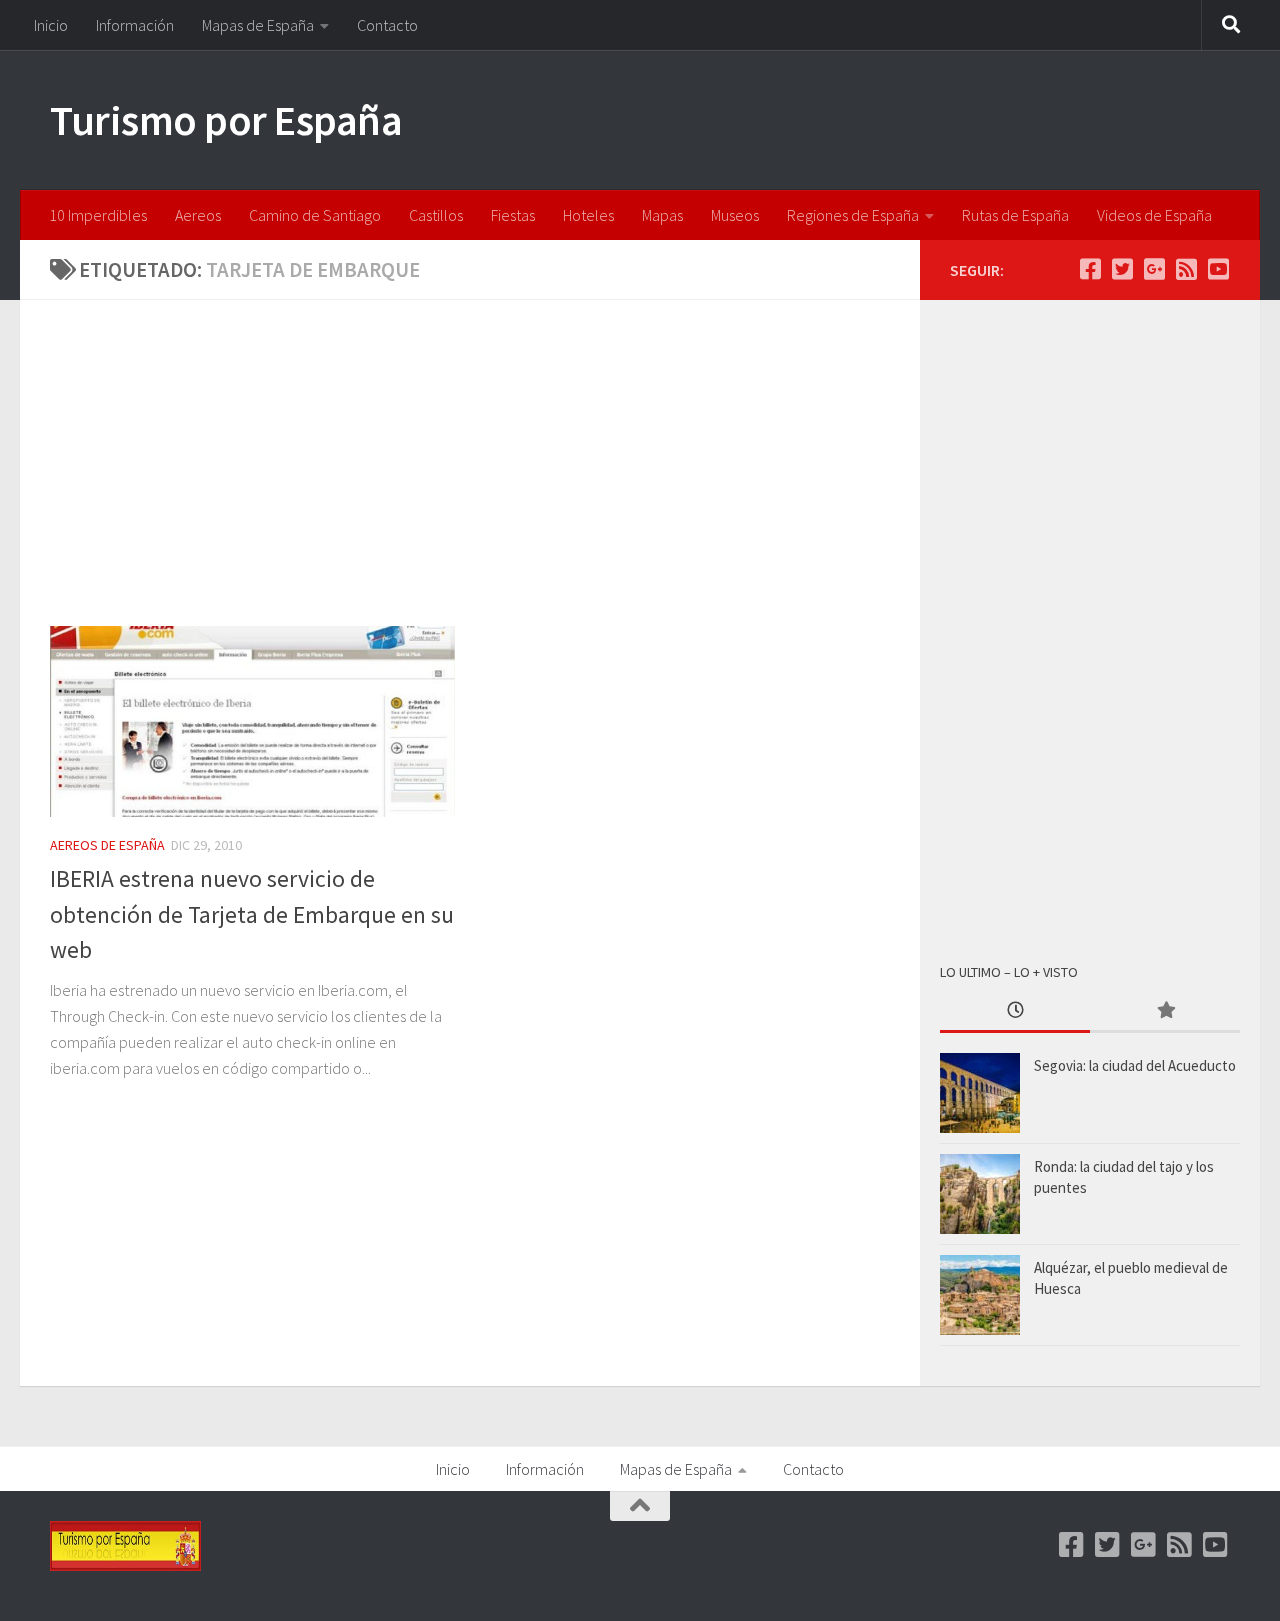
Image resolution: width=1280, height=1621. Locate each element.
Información (135, 25)
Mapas (662, 215)
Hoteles (588, 215)
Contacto (387, 25)
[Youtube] (1218, 269)
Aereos (198, 215)
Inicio (51, 25)
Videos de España (1154, 215)
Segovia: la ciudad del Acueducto (1135, 1065)
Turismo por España (226, 120)
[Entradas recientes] (1015, 1011)
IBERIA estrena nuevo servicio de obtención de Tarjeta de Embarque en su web (252, 914)
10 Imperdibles (98, 215)
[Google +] (1154, 269)
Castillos (436, 215)
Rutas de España (1015, 215)
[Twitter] (1122, 269)
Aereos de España (107, 845)
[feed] (1186, 269)
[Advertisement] (485, 478)
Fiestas (513, 215)
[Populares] (1165, 1011)
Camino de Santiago (315, 215)
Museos (735, 215)
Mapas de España (258, 25)
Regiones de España (853, 215)
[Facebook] (1090, 269)
